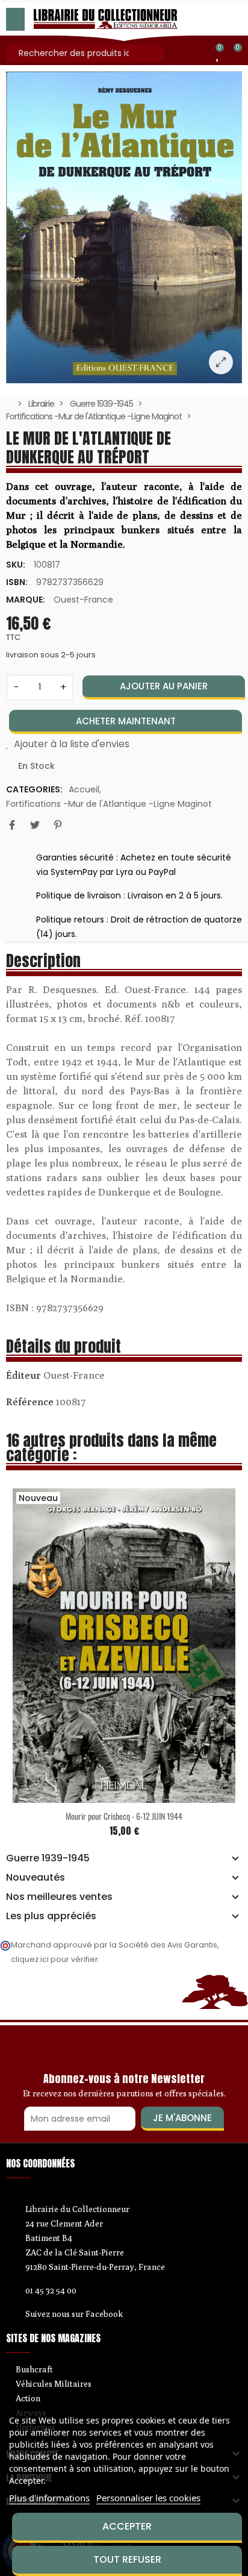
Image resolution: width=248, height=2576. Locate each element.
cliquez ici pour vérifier (54, 1959)
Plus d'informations (49, 2498)
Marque (23, 1377)
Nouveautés (36, 1878)
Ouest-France (83, 600)
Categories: (34, 789)
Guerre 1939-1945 (48, 1858)
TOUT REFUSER (127, 2559)
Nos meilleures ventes (59, 1897)
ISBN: (17, 582)
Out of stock (100, 1796)
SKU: (16, 565)
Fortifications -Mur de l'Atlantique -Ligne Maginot (109, 804)
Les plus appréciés (51, 1916)
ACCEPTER (127, 2526)
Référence (30, 1402)
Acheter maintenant (126, 721)
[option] (124, 227)
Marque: (26, 600)
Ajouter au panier (164, 686)
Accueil (84, 789)
